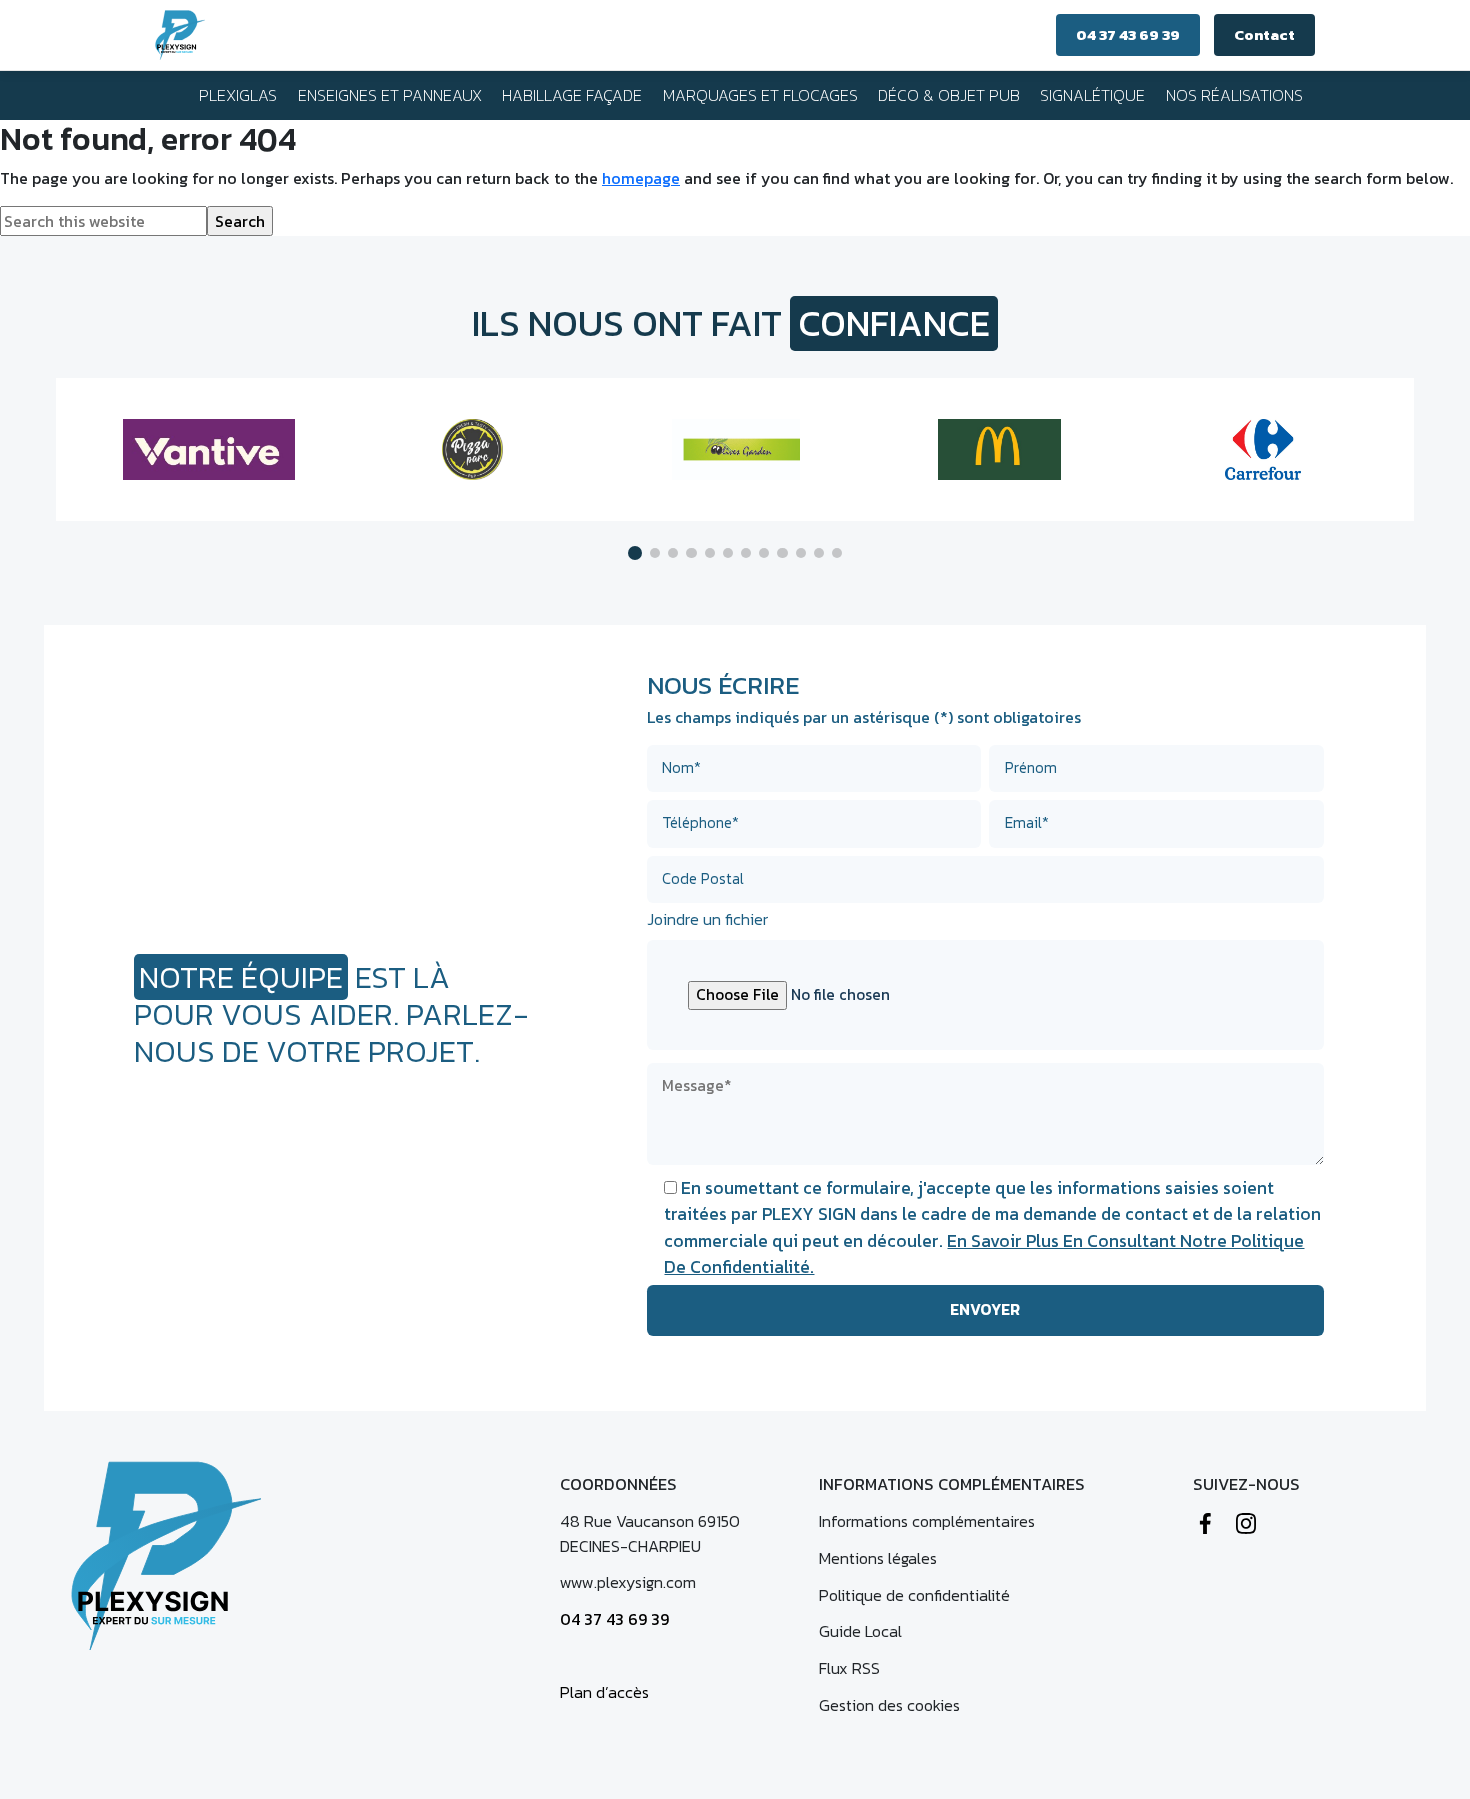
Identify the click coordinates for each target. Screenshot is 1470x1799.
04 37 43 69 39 (1128, 34)
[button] (635, 553)
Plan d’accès (604, 1692)
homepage (641, 178)
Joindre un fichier (707, 919)
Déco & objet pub (949, 95)
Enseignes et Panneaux (390, 95)
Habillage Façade (572, 95)
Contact (1264, 34)
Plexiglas (238, 95)
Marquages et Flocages (760, 95)
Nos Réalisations (1234, 95)
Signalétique (1092, 95)
